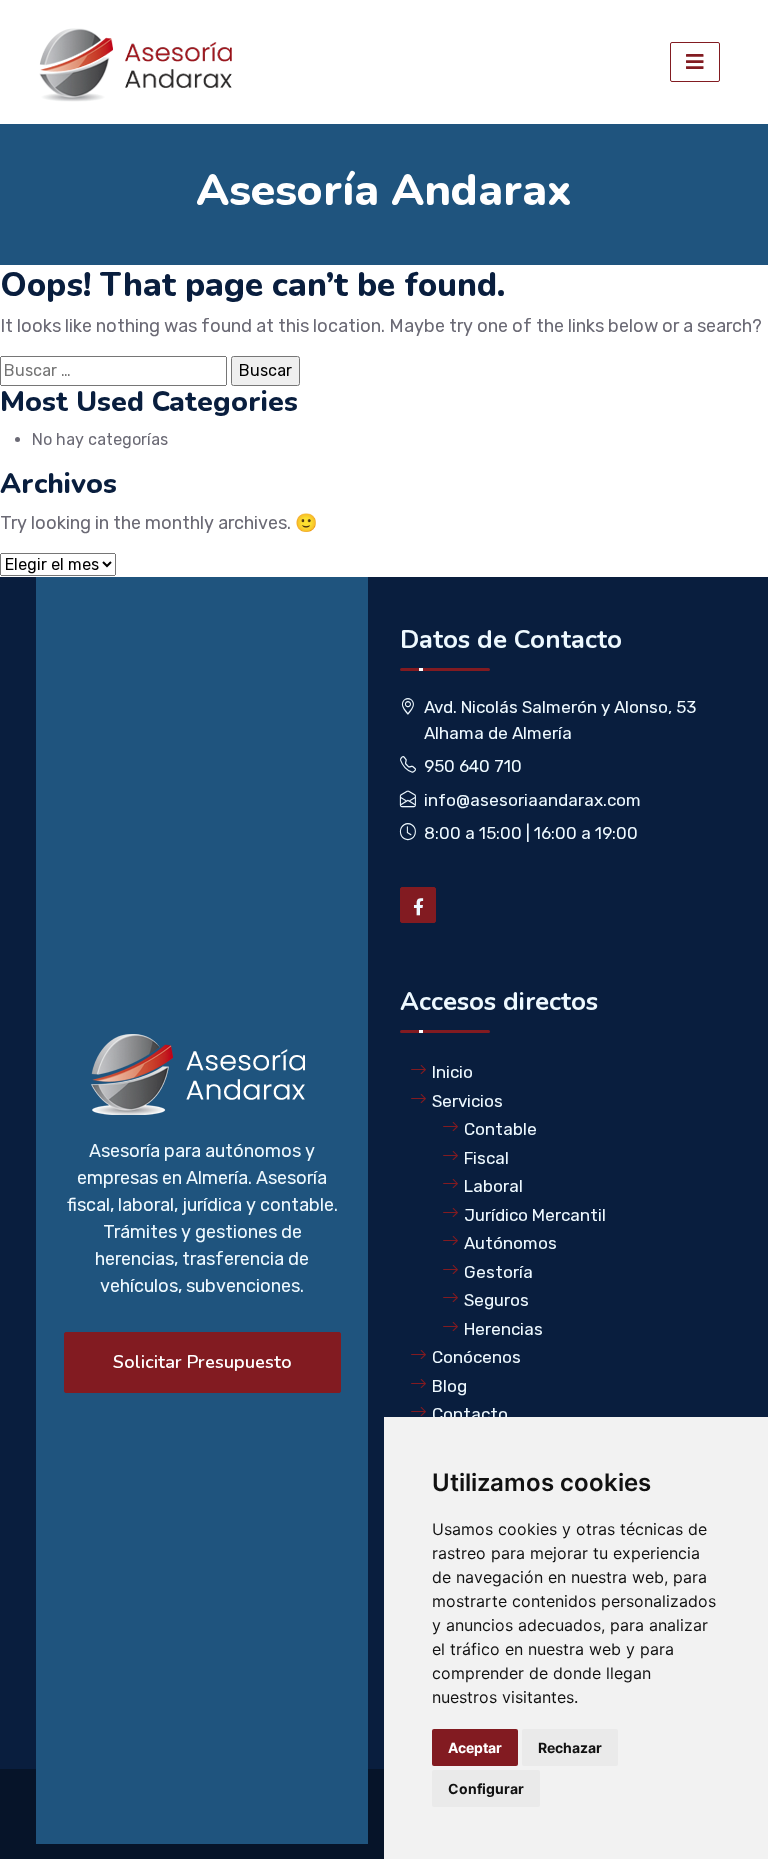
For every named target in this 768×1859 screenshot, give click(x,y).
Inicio (452, 1072)
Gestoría (498, 1272)
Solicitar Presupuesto (202, 1362)
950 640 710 (473, 766)
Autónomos (510, 1243)
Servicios (467, 1101)
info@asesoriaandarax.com (532, 800)
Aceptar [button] (475, 1747)
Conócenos (476, 1357)
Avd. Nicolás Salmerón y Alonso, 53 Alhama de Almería (560, 720)
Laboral (493, 1186)
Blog (449, 1386)
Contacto (470, 1414)
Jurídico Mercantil (535, 1215)
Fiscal (486, 1158)
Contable (500, 1129)
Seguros (496, 1300)
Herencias (503, 1329)
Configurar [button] (486, 1788)
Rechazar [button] (570, 1747)
